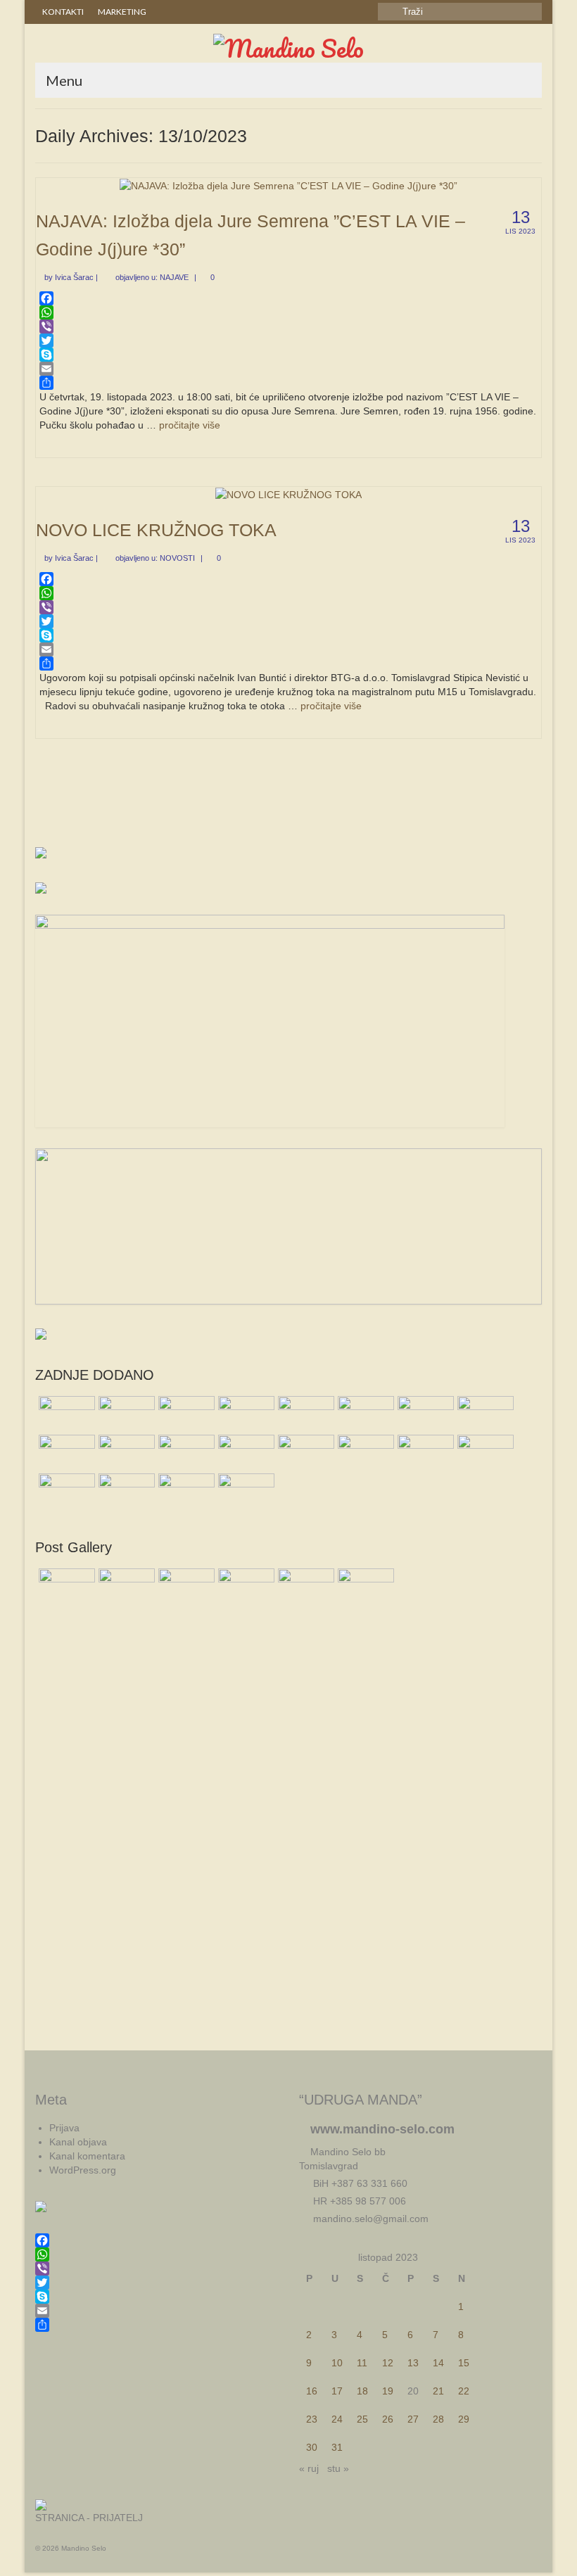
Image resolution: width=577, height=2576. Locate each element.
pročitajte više (190, 425)
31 (337, 2447)
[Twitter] (288, 341)
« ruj (309, 2468)
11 (362, 2363)
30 (312, 2447)
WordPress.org (83, 2170)
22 (464, 2391)
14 (438, 2363)
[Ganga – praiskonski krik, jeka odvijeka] (304, 1452)
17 (337, 2391)
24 (337, 2419)
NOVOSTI (177, 558)
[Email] (288, 369)
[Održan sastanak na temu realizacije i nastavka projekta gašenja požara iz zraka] (424, 1414)
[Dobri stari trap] (424, 1452)
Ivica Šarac (74, 277)
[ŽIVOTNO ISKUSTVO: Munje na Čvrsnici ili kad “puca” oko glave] (484, 1414)
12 (388, 2363)
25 (362, 2419)
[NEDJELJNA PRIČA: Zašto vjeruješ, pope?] (245, 1491)
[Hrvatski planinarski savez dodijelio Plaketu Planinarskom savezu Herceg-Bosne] (125, 1414)
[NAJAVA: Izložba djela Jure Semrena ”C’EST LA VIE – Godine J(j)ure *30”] (288, 185)
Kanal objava (78, 2142)
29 (464, 2419)
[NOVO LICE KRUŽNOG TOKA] (288, 494)
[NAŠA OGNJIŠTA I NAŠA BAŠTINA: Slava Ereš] (364, 1414)
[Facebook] (288, 298)
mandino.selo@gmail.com (369, 2219)
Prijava (64, 2128)
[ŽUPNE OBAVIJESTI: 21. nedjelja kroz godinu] (484, 1452)
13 (413, 2363)
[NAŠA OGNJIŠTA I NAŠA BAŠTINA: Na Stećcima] (245, 1452)
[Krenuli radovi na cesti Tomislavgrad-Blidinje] (185, 1452)
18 (362, 2391)
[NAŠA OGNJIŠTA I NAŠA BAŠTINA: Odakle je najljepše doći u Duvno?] (65, 1491)
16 (312, 2391)
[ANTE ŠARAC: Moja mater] (185, 1491)
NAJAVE (174, 277)
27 (413, 2419)
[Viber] (288, 326)
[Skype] (288, 355)
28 (438, 2419)
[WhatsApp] (288, 312)
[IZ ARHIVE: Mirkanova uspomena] (125, 1491)
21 (438, 2391)
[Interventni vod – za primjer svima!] (185, 1414)
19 (388, 2391)
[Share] (288, 383)
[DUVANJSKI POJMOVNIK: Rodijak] (65, 1452)
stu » (338, 2468)
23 (312, 2419)
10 (337, 2363)
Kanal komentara (87, 2156)
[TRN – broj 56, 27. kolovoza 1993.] (65, 1414)
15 (464, 2363)
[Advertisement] (288, 802)
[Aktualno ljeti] (125, 1452)
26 (388, 2419)
